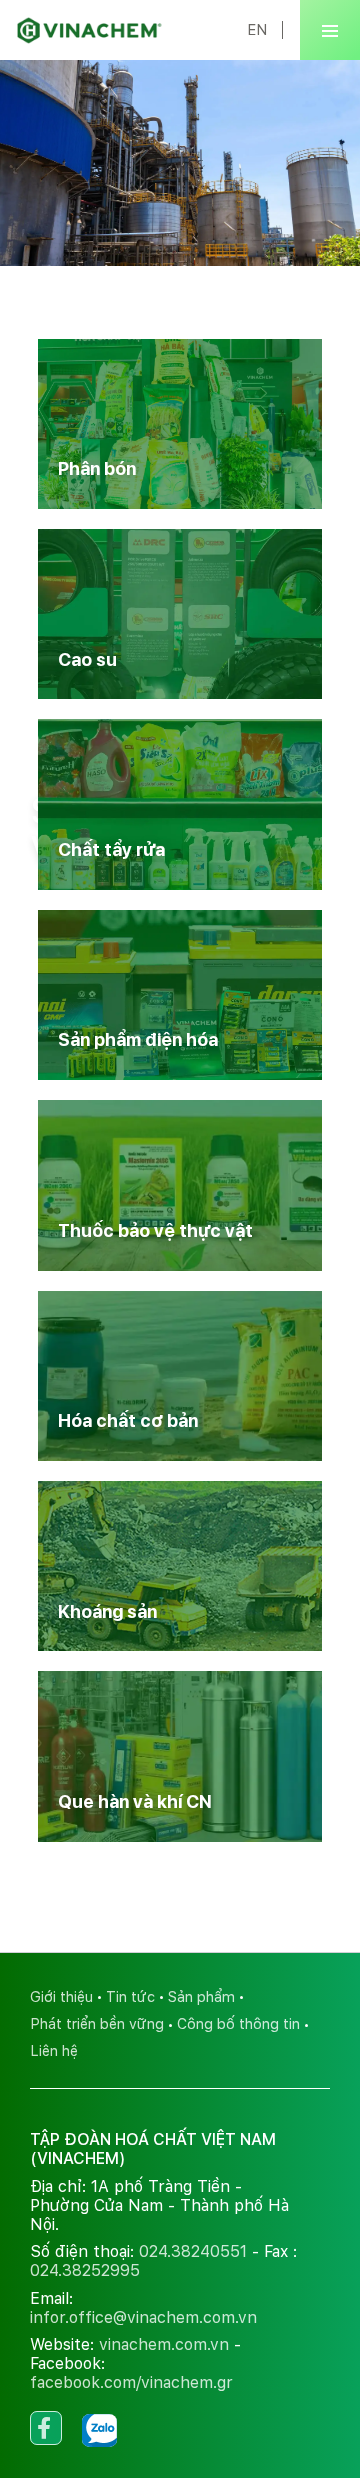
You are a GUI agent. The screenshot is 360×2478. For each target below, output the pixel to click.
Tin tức (130, 1996)
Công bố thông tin (238, 2023)
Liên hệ (54, 2050)
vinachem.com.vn (164, 2344)
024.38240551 (193, 2251)
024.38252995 (85, 2270)
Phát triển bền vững (97, 2023)
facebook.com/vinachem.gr (131, 2382)
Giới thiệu (61, 1996)
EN (257, 30)
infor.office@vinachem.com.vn (143, 2317)
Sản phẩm (201, 1996)
